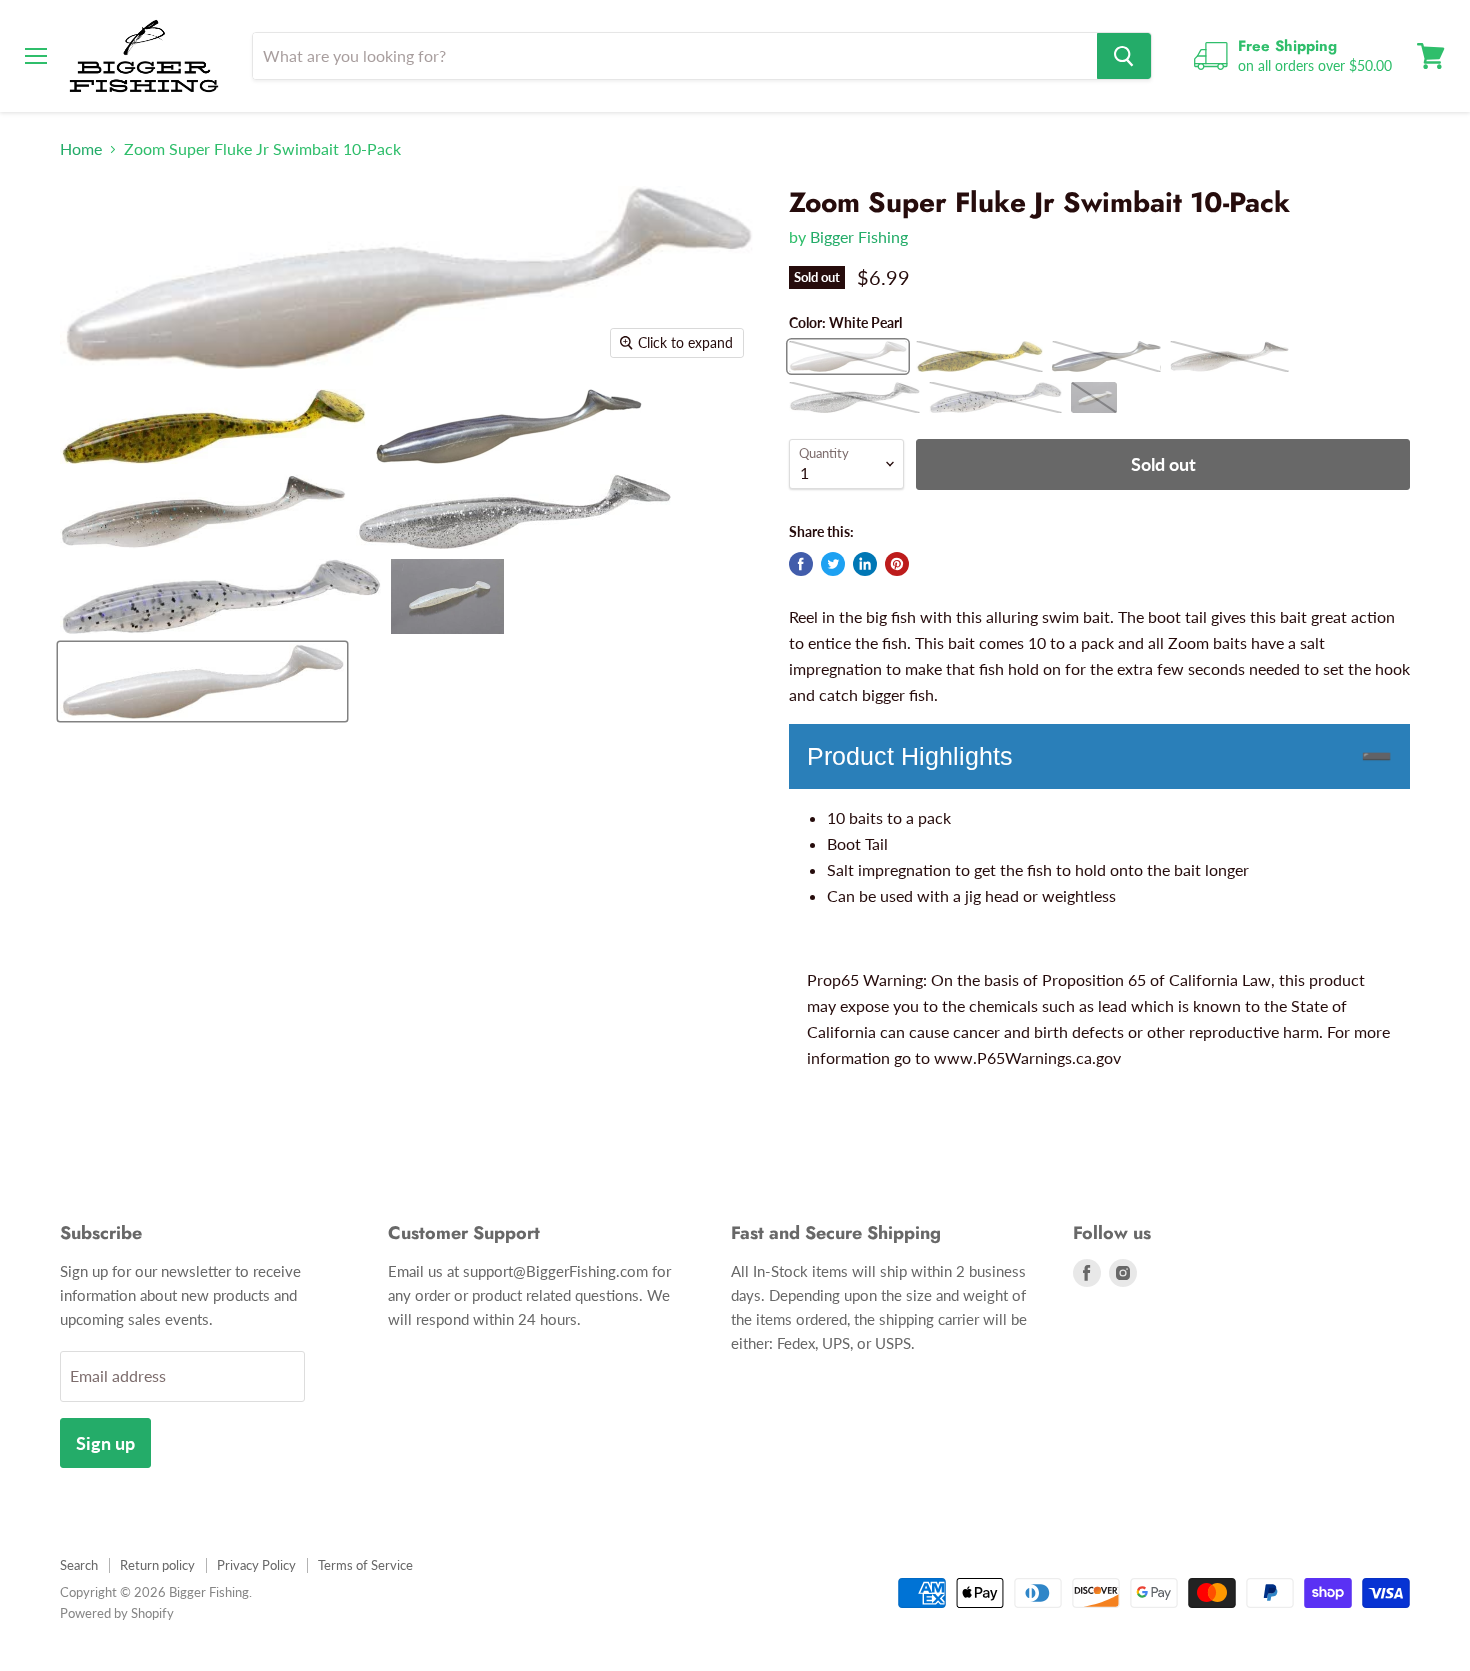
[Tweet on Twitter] (833, 564)
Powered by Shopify (117, 1613)
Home (81, 149)
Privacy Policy (256, 1565)
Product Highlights (910, 756)
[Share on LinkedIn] (865, 564)
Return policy (157, 1565)
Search (79, 1565)
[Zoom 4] (213, 426)
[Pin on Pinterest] (897, 564)
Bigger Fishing (859, 236)
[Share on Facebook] (801, 564)
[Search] (1124, 56)
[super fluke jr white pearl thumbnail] (202, 681)
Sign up (105, 1443)
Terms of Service (365, 1565)
